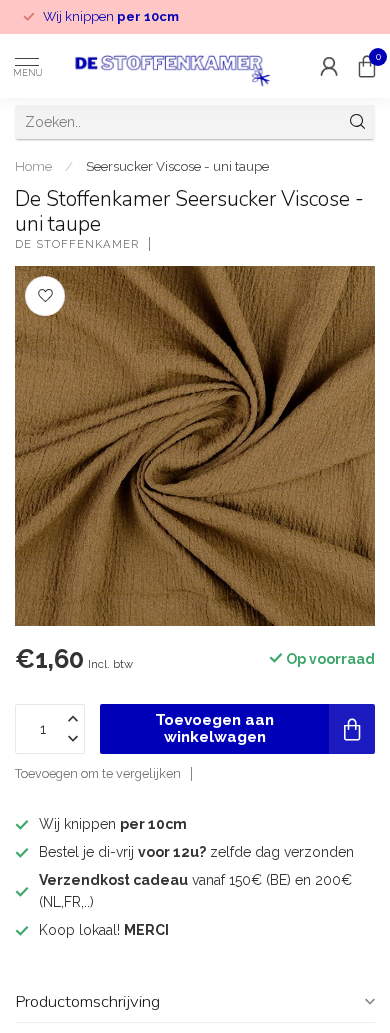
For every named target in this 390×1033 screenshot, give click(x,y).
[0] (367, 66)
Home (33, 166)
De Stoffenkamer (77, 244)
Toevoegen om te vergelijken (98, 773)
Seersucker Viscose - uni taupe (177, 166)
